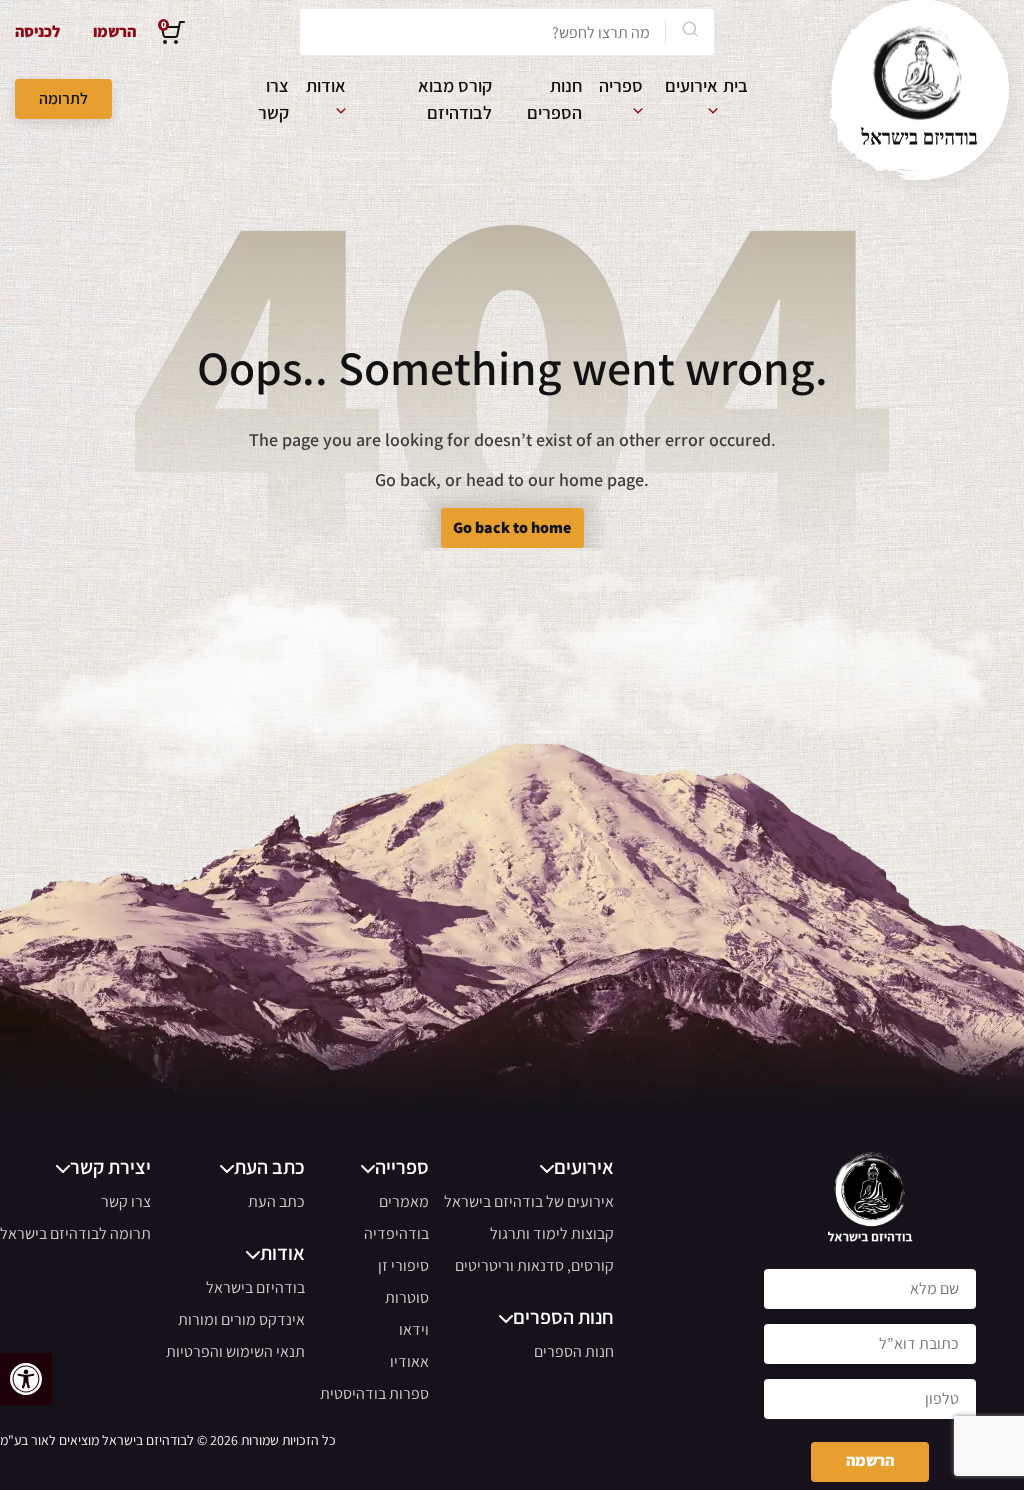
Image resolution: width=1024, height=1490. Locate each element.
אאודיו (409, 1361)
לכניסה (37, 31)
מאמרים (404, 1201)
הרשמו (114, 31)
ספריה (621, 85)
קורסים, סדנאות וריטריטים (534, 1265)
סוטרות (407, 1297)
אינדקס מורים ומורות (241, 1319)
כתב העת (276, 1201)
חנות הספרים (574, 1351)
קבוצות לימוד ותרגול (552, 1233)
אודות (326, 85)
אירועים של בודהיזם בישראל (529, 1201)
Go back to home (512, 527)
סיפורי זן (403, 1265)
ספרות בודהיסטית (374, 1393)
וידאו (414, 1329)
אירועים (691, 85)
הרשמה (870, 1460)
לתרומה (63, 98)
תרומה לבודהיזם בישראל (75, 1233)
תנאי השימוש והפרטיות (235, 1351)
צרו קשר (126, 1201)
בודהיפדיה (396, 1233)
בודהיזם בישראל (255, 1287)
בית (735, 85)
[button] (26, 1379)
